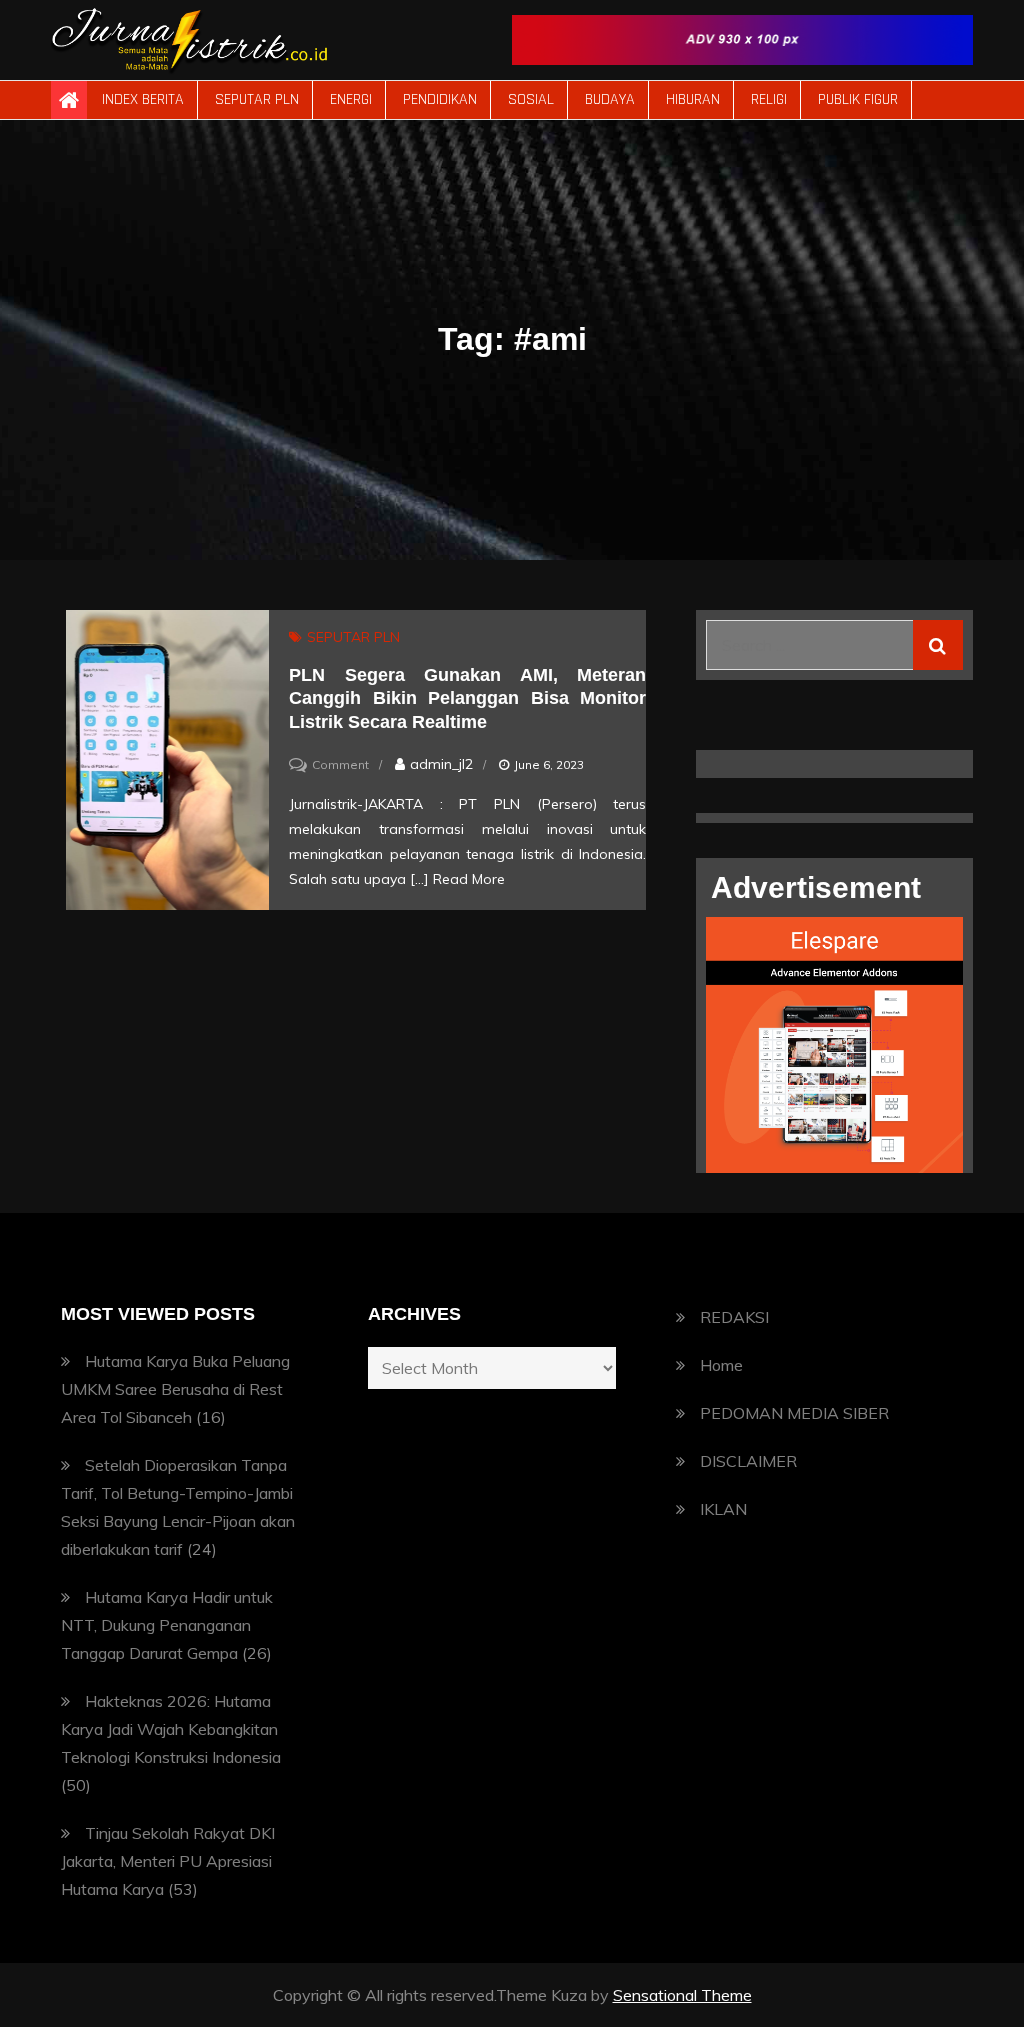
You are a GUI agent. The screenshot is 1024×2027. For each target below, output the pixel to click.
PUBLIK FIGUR (858, 99)
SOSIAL (531, 99)
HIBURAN (693, 99)
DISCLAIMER (748, 1461)
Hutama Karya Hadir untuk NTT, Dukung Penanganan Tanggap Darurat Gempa (167, 1625)
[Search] (938, 645)
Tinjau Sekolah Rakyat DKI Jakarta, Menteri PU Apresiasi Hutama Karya (168, 1861)
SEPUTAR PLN (257, 99)
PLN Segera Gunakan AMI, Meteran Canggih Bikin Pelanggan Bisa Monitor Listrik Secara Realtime (467, 698)
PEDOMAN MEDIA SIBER (794, 1413)
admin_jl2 (441, 764)
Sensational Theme (682, 1995)
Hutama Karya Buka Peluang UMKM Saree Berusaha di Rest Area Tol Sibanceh (175, 1389)
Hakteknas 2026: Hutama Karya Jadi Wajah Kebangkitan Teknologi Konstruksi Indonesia (171, 1729)
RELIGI (769, 99)
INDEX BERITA (143, 99)
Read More (469, 879)
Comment (340, 764)
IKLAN (723, 1509)
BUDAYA (610, 99)
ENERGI (351, 99)
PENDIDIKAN (440, 99)
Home (721, 1365)
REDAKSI (734, 1317)
